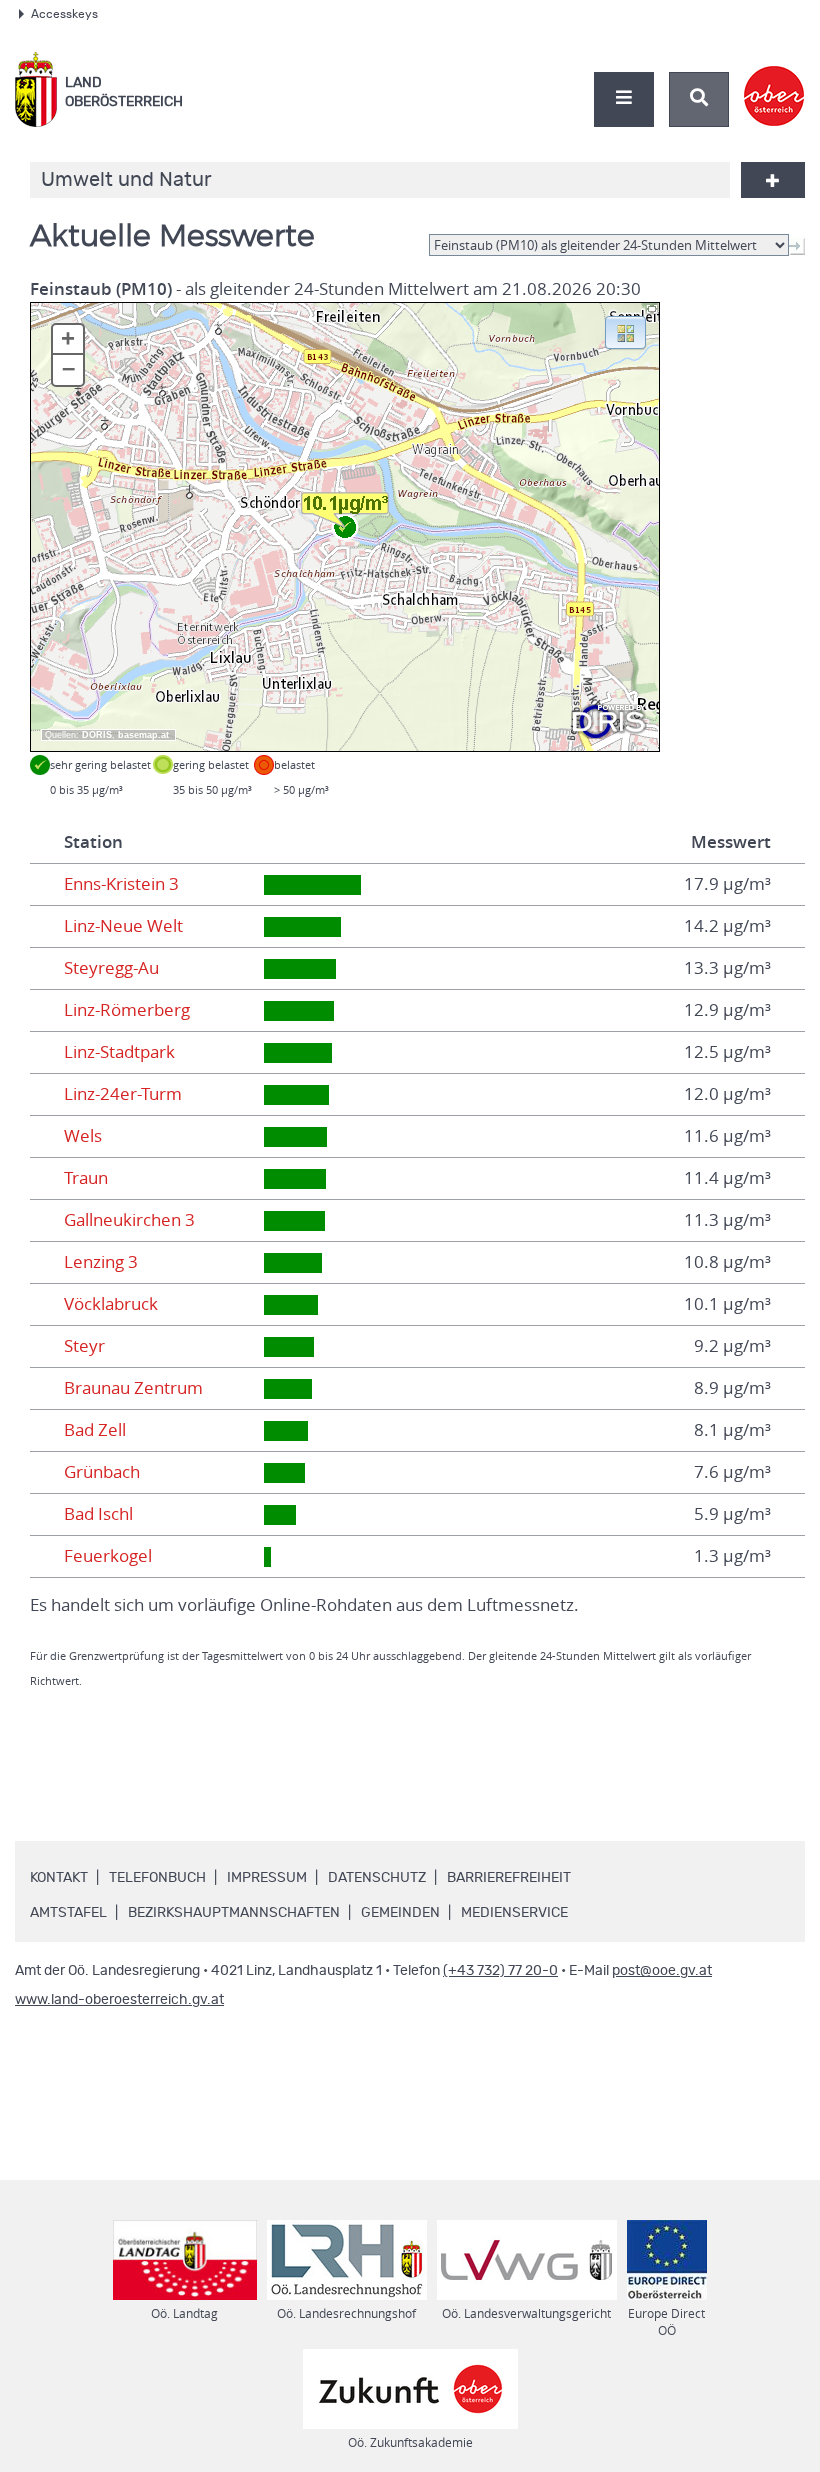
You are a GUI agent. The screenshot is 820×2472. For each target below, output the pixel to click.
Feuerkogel (108, 1556)
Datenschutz (377, 1878)
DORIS (97, 735)
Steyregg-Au (111, 968)
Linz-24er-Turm (123, 1094)
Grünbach (102, 1472)
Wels (83, 1136)
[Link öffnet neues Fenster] (774, 79)
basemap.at (143, 735)
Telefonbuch (157, 1878)
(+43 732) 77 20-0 (500, 1971)
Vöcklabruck (111, 1304)
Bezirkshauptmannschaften (234, 1913)
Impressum (267, 1878)
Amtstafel (68, 1913)
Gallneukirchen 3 (129, 1220)
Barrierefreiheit (509, 1878)
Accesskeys (64, 14)
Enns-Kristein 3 (121, 884)
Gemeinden (400, 1913)
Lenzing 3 (101, 1262)
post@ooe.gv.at (662, 1971)
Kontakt (59, 1878)
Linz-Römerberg (127, 1010)
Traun (86, 1178)
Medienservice (514, 1913)
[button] (625, 331)
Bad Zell (95, 1430)
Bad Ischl (98, 1514)
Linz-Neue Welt (123, 926)
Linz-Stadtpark (119, 1052)
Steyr (84, 1346)
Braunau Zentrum (133, 1388)
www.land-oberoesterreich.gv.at (119, 2000)
